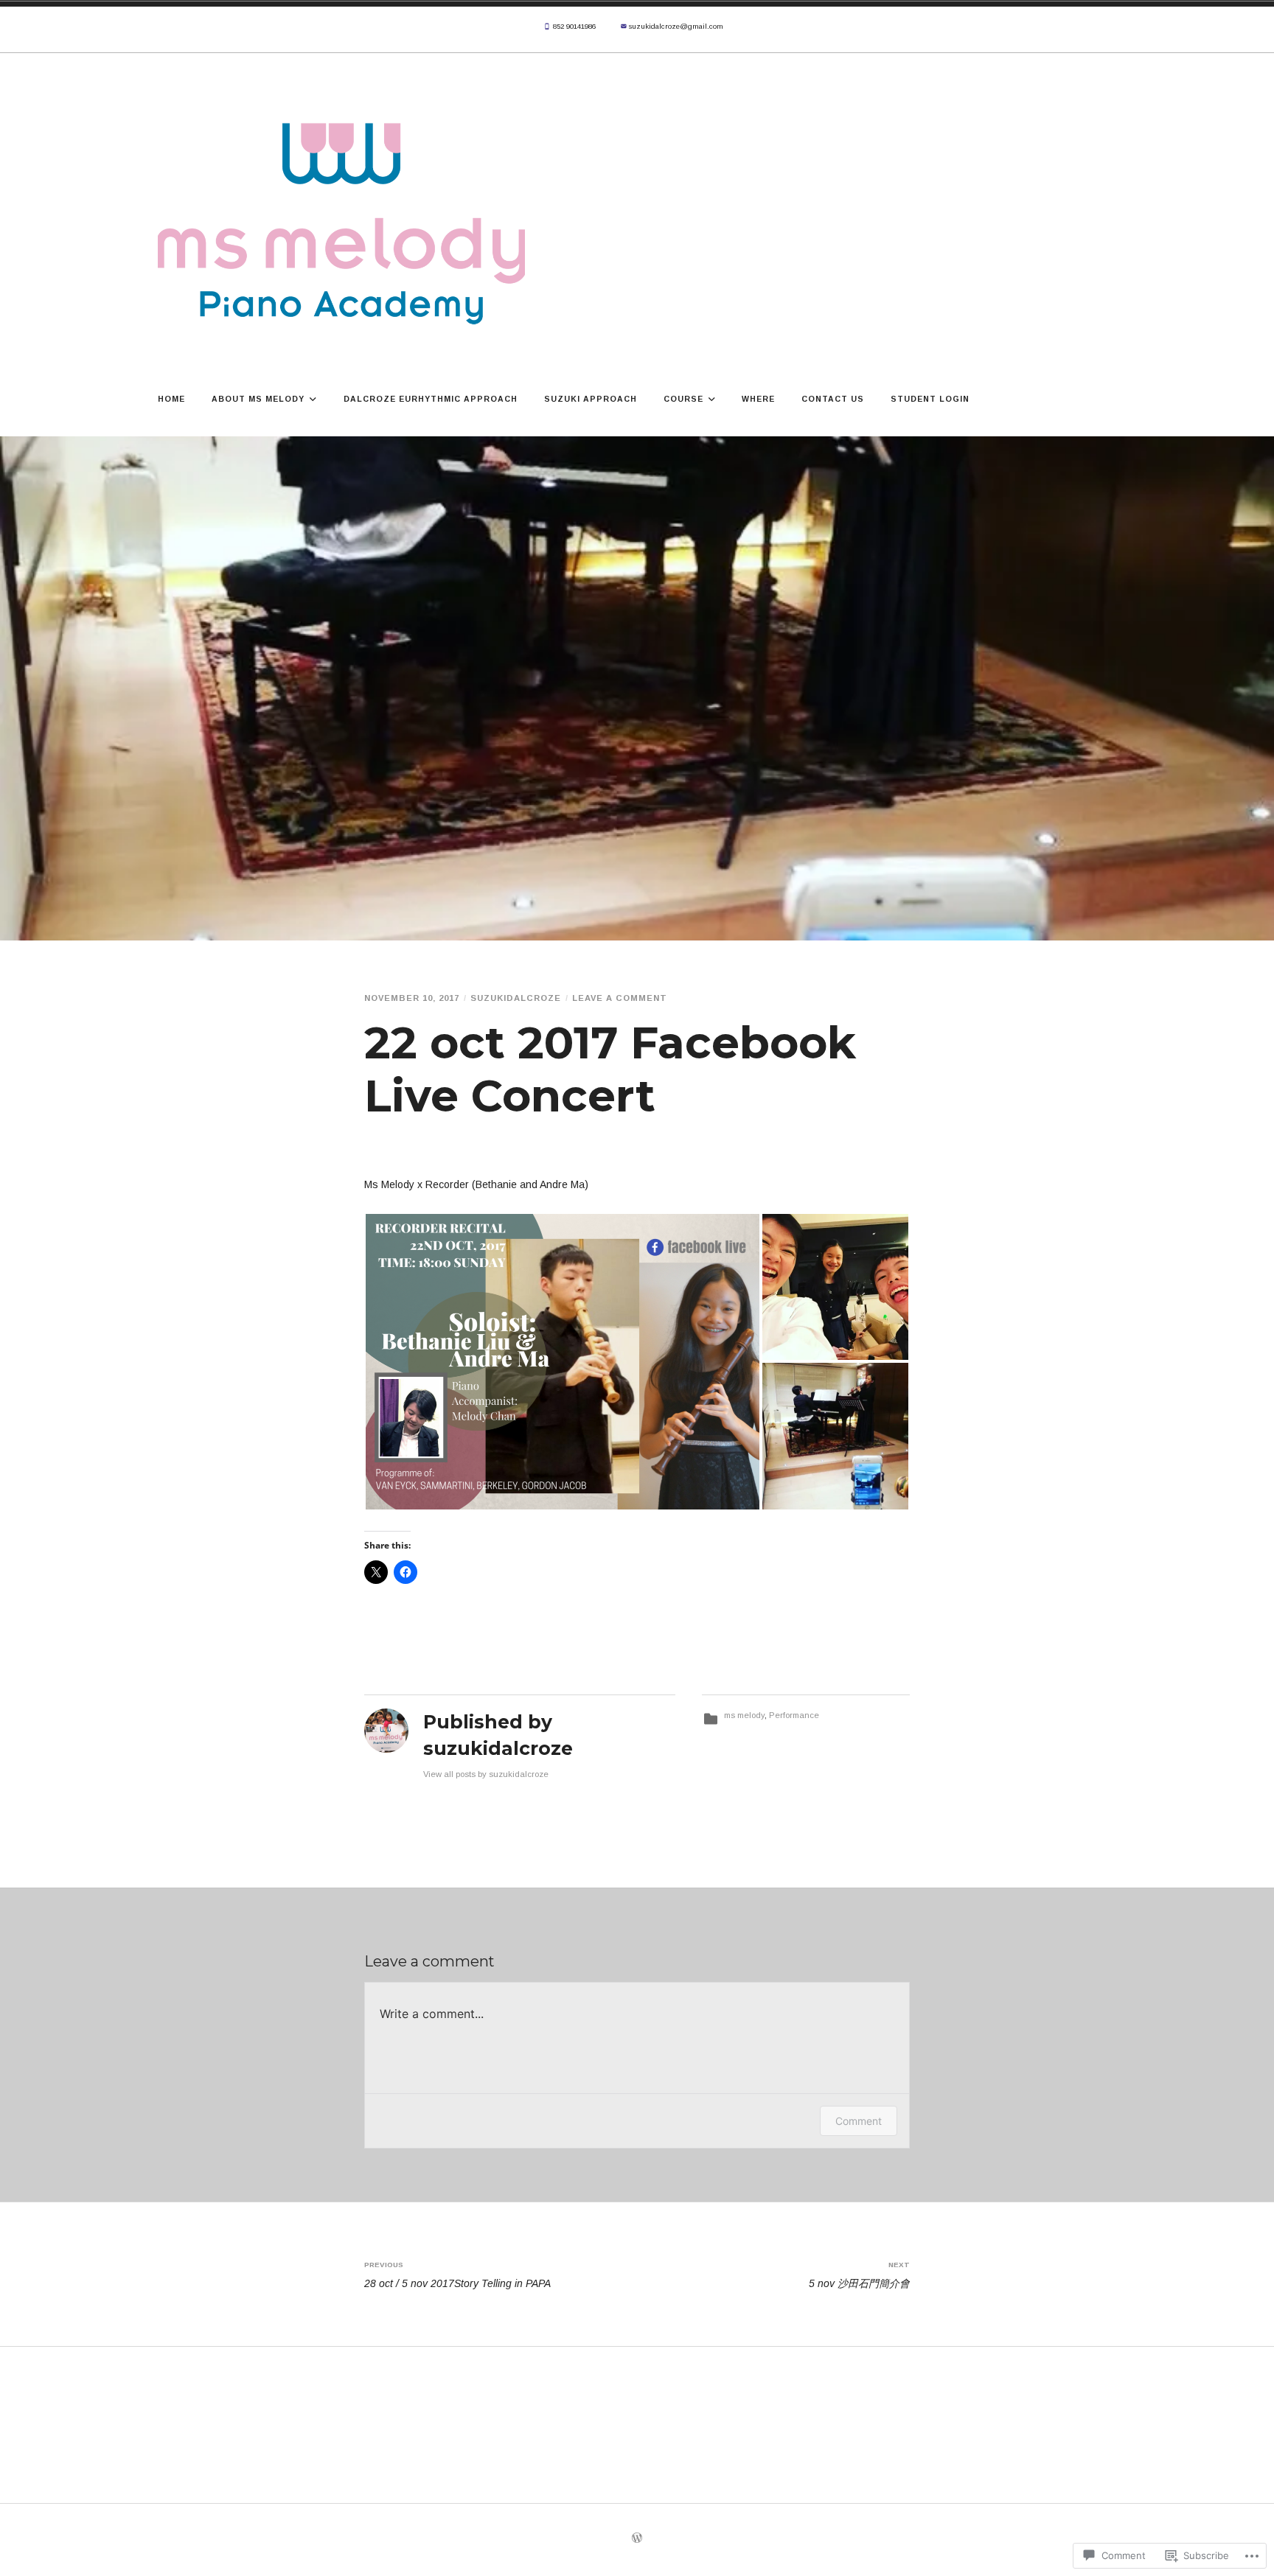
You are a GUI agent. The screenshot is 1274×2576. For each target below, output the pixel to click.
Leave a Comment (620, 998)
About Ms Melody (258, 399)
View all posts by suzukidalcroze (486, 1774)
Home (171, 399)
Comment (859, 2121)
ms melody (744, 1715)
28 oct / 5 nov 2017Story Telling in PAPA (457, 2275)
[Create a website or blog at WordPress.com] (637, 2540)
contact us (833, 399)
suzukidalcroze (516, 998)
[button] (563, 1362)
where (758, 399)
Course (683, 399)
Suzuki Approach (591, 399)
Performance (794, 1715)
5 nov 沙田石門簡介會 (859, 2275)
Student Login (930, 399)
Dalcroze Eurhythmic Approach (431, 399)
